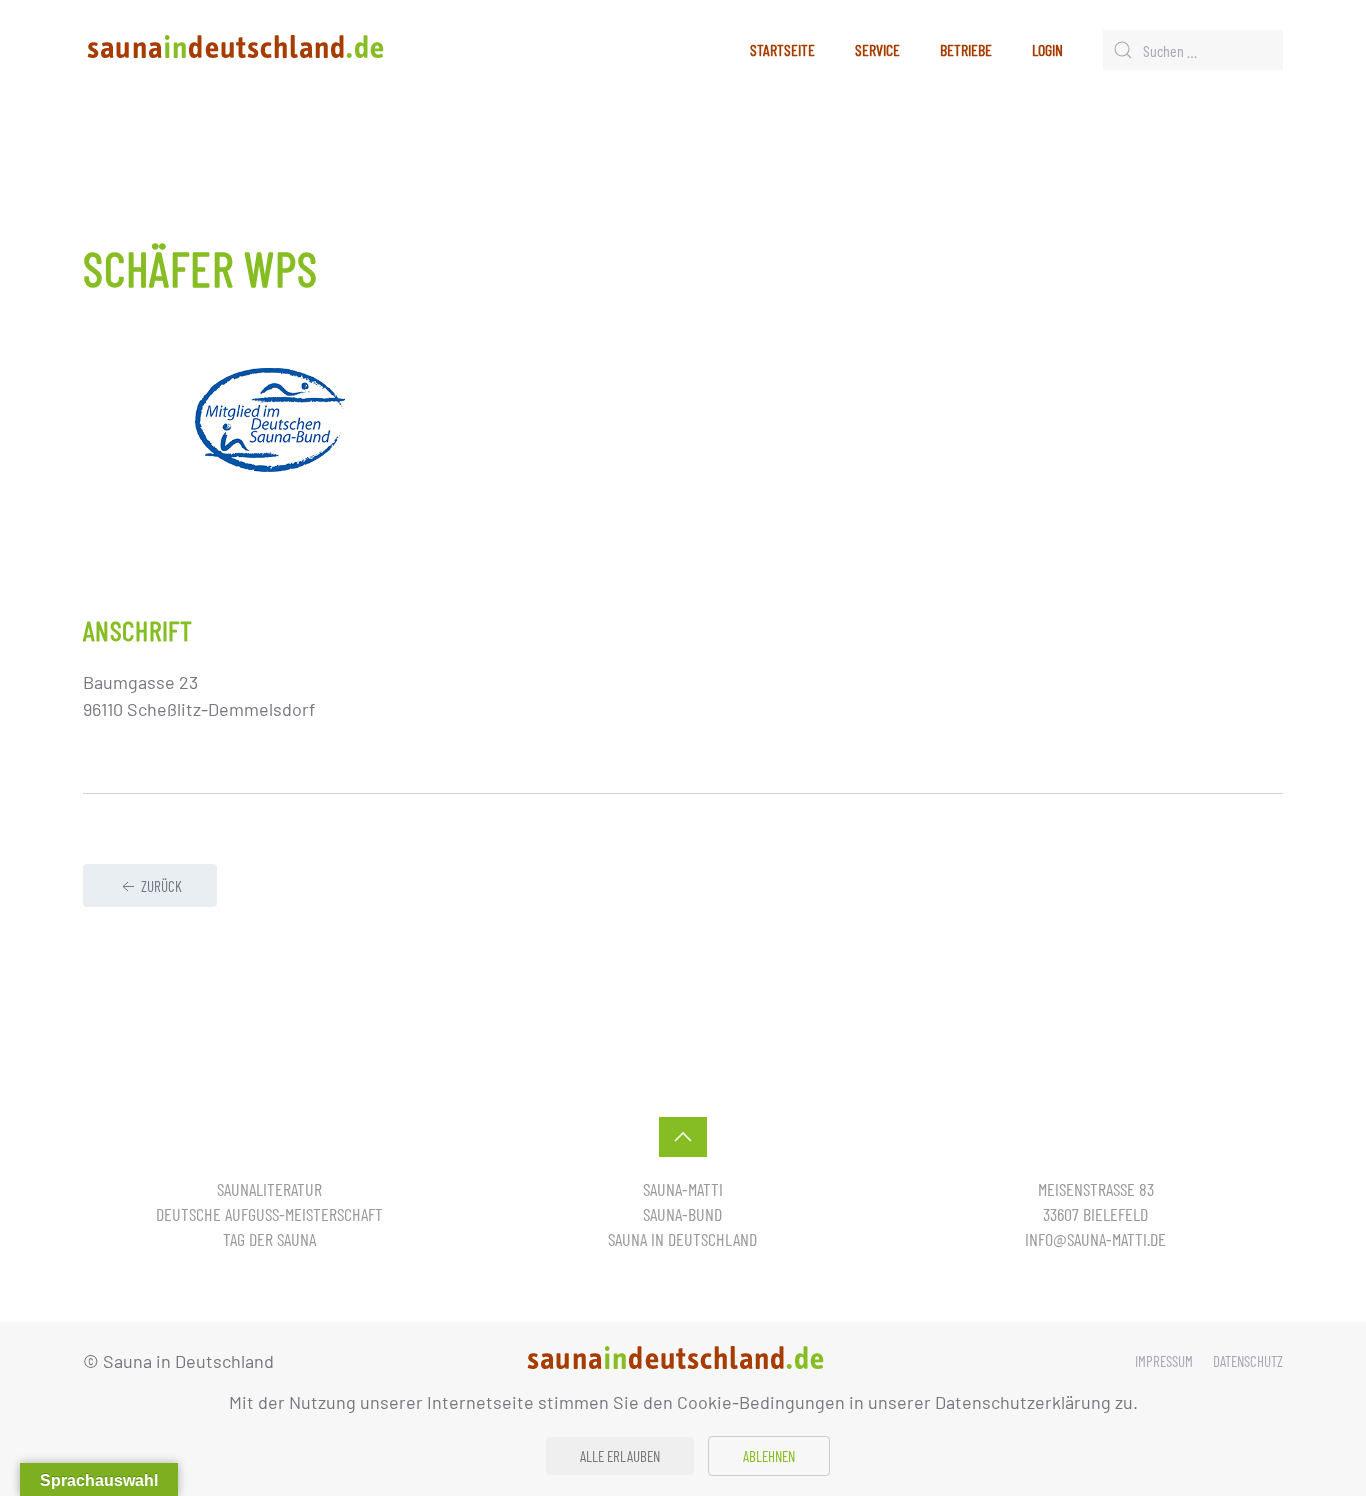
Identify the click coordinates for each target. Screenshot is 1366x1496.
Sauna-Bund (682, 1214)
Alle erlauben (620, 1456)
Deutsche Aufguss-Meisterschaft (269, 1214)
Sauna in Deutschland (682, 1239)
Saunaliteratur (269, 1189)
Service (877, 49)
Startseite (782, 49)
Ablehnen (769, 1456)
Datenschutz (1248, 1361)
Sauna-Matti (683, 1189)
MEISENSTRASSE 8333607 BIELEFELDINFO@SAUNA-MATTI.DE (1095, 1214)
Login (1047, 49)
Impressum (1164, 1361)
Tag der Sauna (269, 1239)
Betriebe (966, 49)
